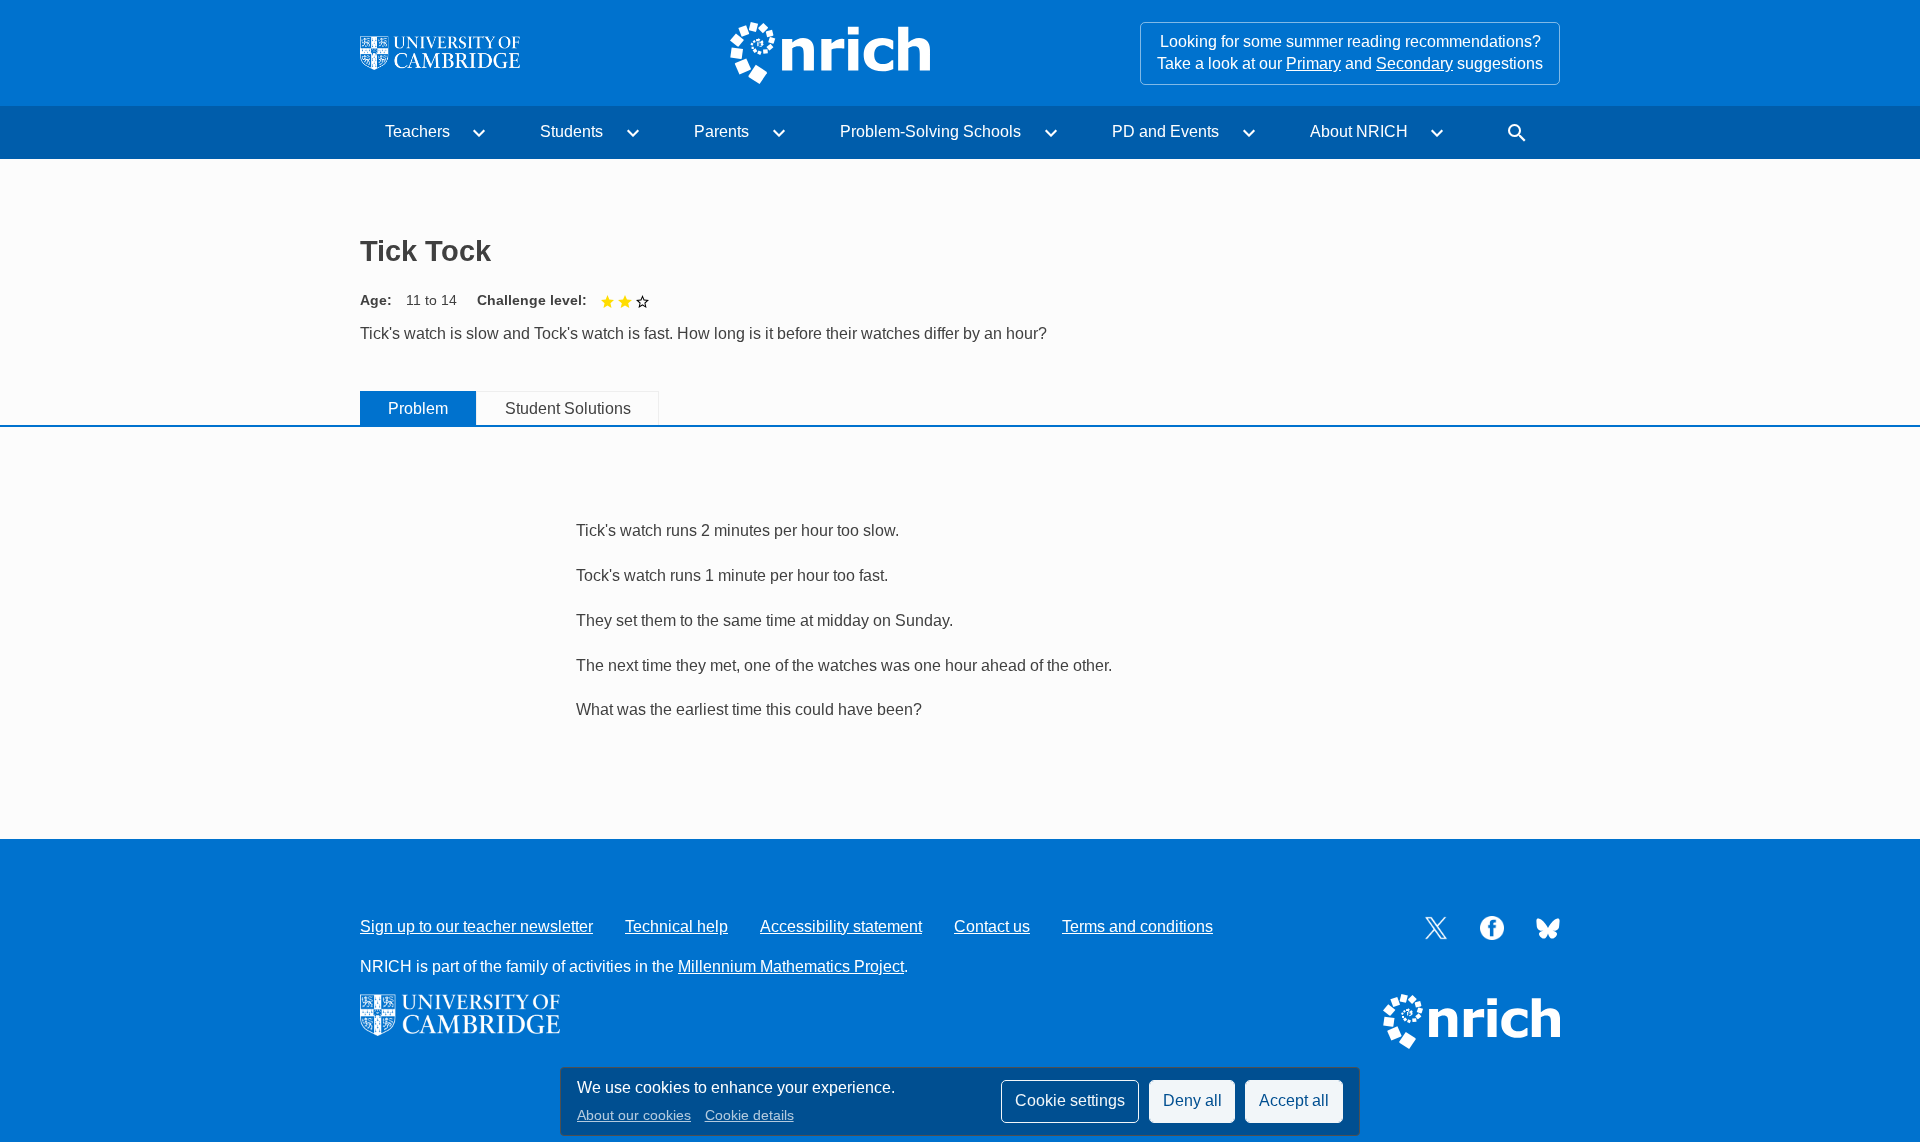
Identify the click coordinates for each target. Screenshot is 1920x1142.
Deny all (1192, 1100)
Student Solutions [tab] (568, 408)
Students (571, 131)
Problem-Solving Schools (930, 131)
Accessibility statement (841, 926)
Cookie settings (1070, 1100)
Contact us (992, 926)
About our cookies (634, 1115)
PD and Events (1165, 131)
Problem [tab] (418, 408)
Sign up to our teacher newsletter (476, 926)
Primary (1313, 63)
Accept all (1294, 1100)
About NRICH (1359, 131)
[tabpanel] (960, 610)
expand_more (479, 133)
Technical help (676, 926)
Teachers (417, 131)
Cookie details (749, 1115)
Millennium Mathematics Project (791, 966)
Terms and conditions (1137, 926)
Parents (721, 131)
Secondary (1414, 63)
